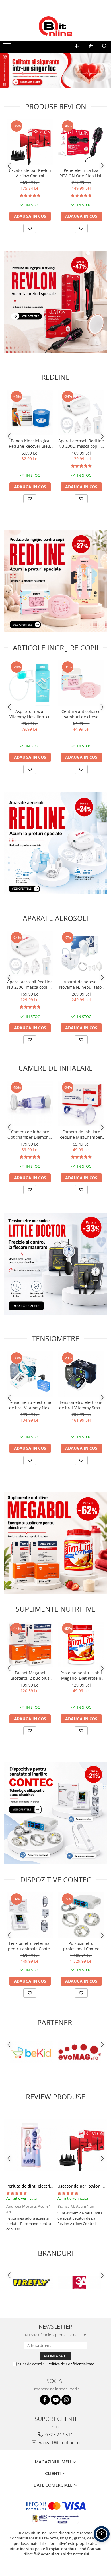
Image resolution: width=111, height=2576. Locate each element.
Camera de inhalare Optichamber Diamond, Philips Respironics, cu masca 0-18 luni (30, 1134)
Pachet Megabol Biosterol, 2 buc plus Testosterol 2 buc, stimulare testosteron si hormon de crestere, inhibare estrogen (30, 1675)
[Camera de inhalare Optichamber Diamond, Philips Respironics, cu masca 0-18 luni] (30, 1104)
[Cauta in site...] (105, 46)
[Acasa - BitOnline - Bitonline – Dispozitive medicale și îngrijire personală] (55, 26)
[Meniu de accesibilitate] (102, 2534)
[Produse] (8, 48)
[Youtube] (56, 2400)
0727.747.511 (59, 2435)
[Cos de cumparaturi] (91, 46)
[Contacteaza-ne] (77, 46)
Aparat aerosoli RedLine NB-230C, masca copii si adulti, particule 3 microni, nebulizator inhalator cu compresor (81, 443)
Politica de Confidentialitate (71, 2364)
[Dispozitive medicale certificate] (55, 71)
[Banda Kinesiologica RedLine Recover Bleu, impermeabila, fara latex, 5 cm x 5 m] (30, 413)
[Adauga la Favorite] (30, 228)
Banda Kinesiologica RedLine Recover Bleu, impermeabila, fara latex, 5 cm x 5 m (30, 443)
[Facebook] (45, 2400)
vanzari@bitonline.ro (59, 2442)
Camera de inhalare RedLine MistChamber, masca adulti (81, 1134)
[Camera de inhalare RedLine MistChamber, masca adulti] (81, 1104)
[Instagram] (66, 2400)
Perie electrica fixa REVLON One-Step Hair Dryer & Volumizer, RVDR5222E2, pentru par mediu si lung (81, 173)
